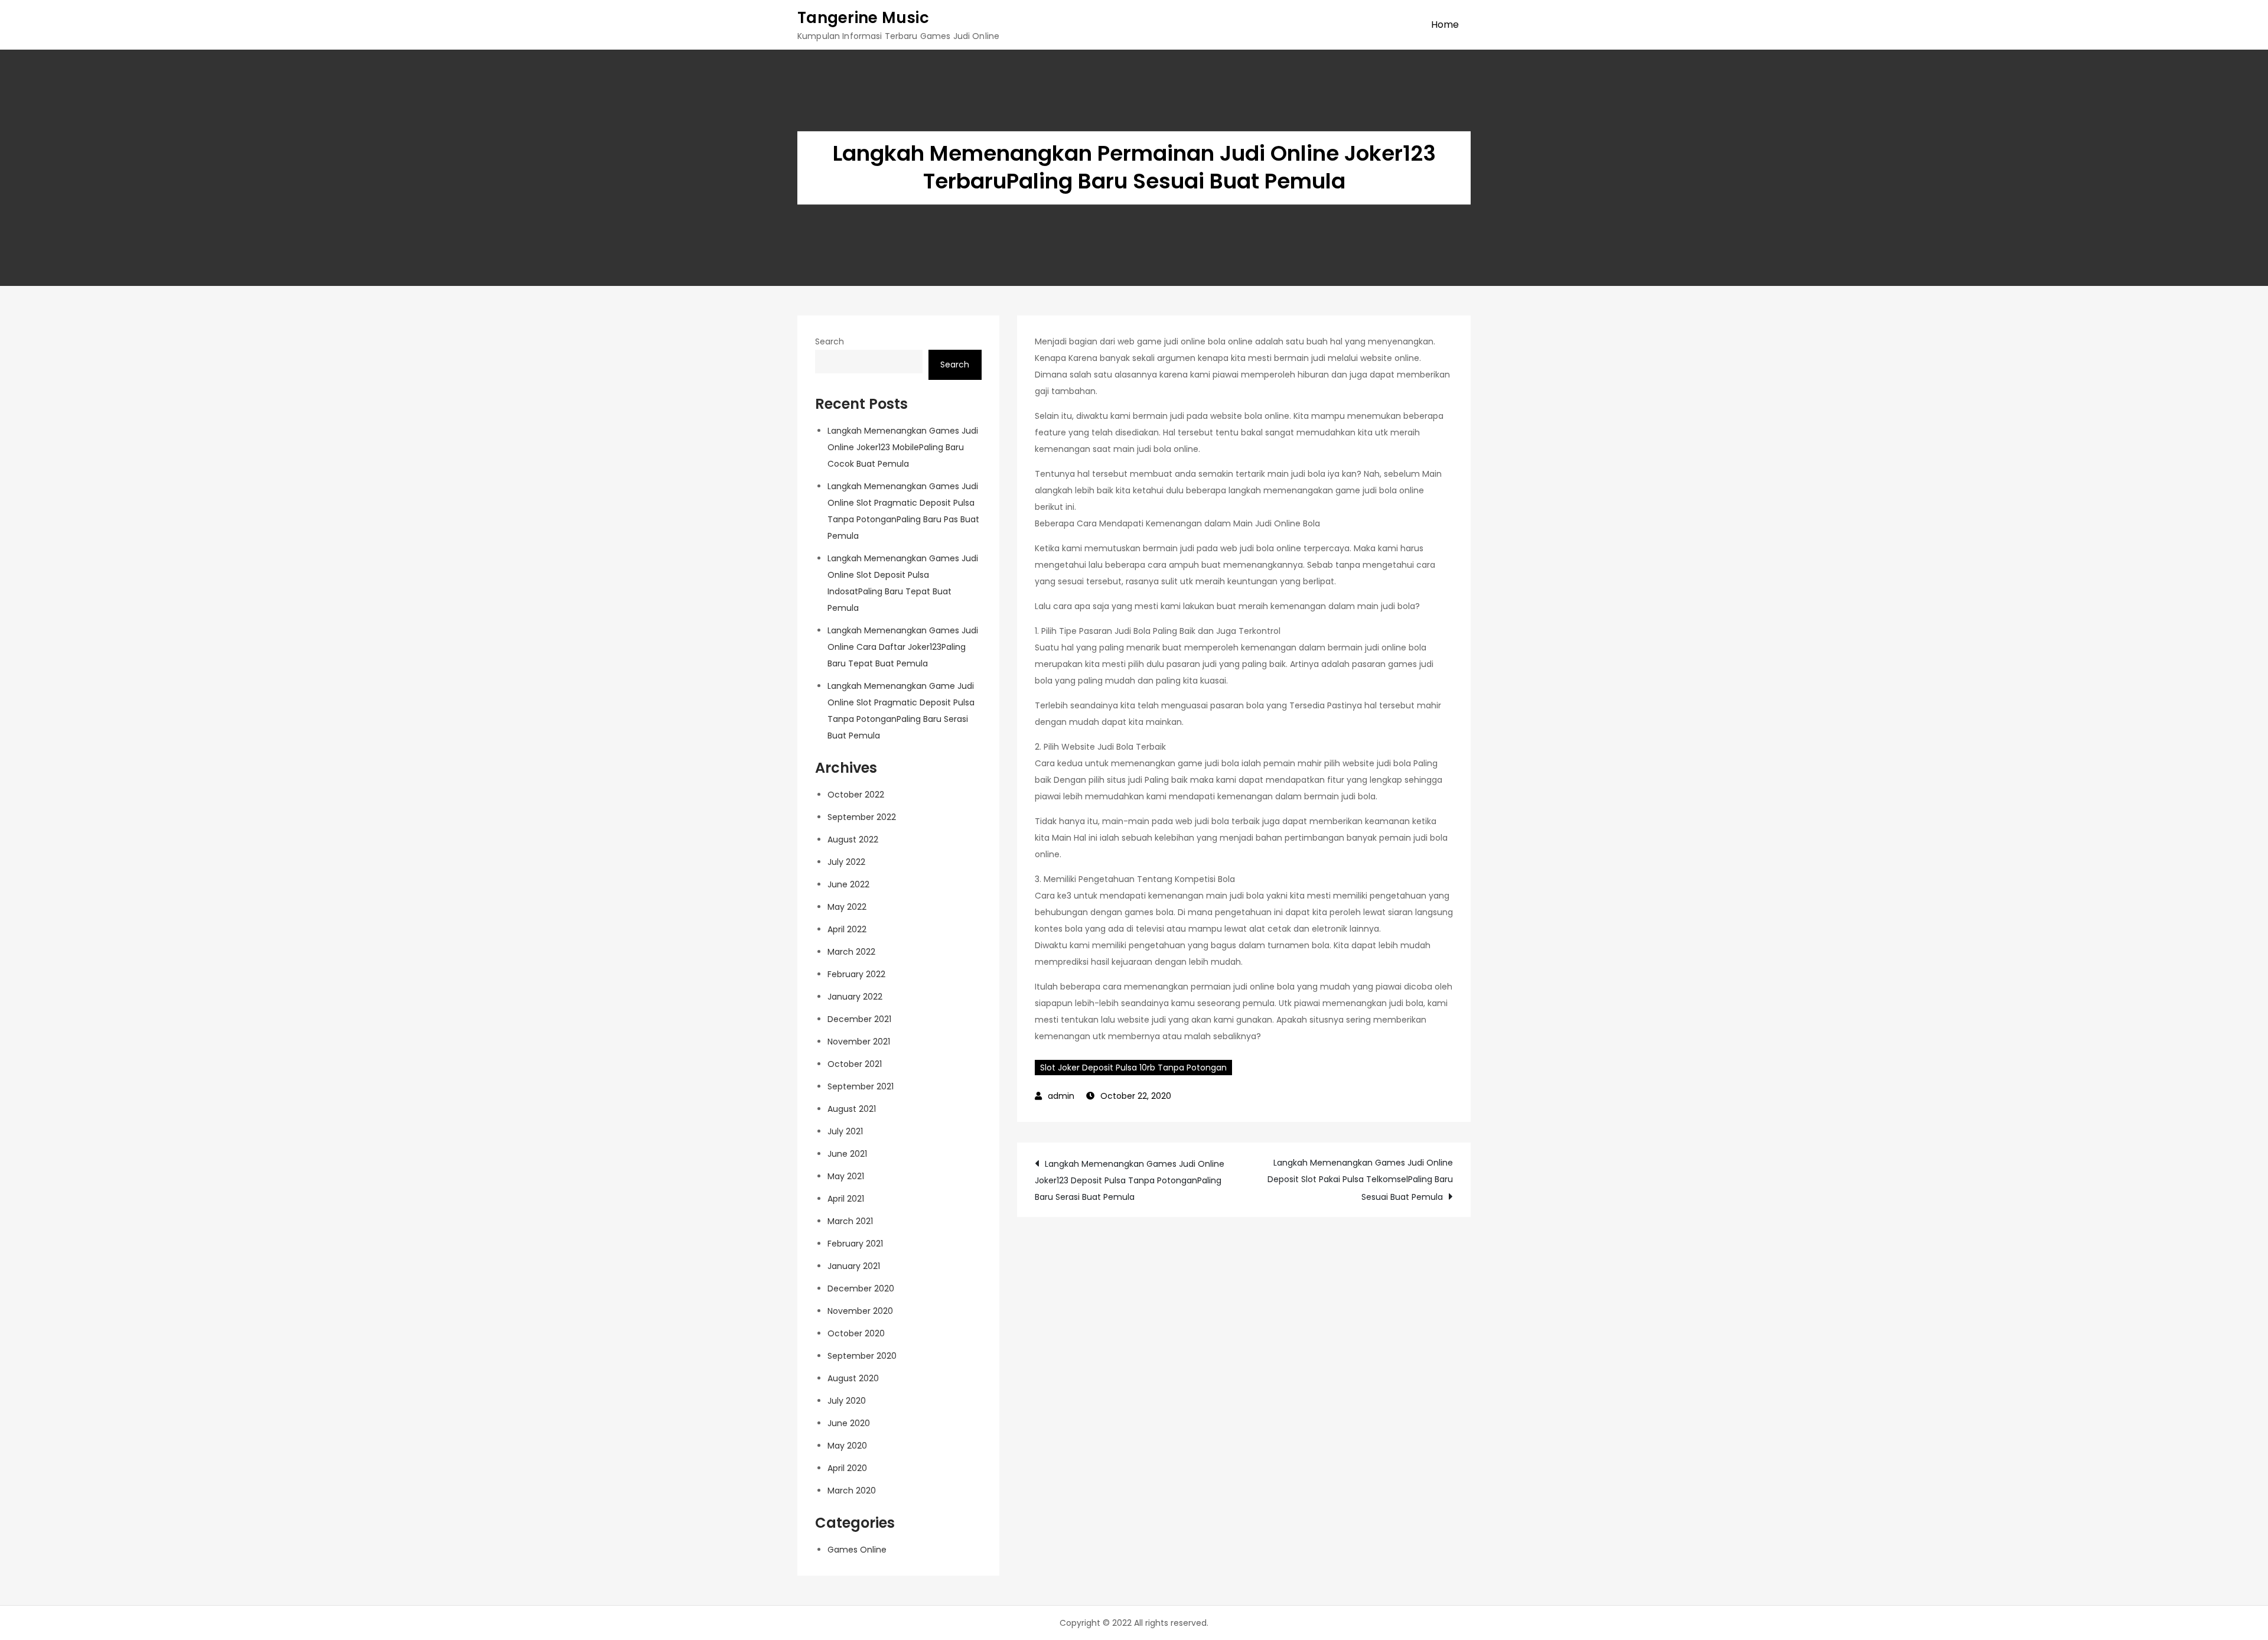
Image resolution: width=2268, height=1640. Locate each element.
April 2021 (846, 1199)
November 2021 (859, 1042)
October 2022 (856, 795)
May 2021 (846, 1176)
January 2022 (855, 997)
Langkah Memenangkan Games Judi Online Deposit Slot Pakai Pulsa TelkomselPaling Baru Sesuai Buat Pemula (1360, 1180)
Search (830, 341)
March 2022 (851, 952)
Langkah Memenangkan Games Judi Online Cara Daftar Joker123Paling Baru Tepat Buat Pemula (903, 647)
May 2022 (847, 907)
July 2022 (846, 862)
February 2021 (855, 1244)
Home (1445, 25)
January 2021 (854, 1266)
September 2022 (862, 817)
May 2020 (847, 1446)
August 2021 (852, 1109)
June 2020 (849, 1423)
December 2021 (859, 1019)
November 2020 (860, 1311)
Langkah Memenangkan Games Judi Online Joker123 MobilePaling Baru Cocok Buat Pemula (903, 447)
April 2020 (847, 1468)
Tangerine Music (863, 18)
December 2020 (861, 1288)
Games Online (857, 1550)
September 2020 (862, 1356)
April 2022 (847, 929)
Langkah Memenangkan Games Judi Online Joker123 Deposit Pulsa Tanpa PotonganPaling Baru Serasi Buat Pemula (1130, 1180)
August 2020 (853, 1378)
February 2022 (856, 974)
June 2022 (848, 884)
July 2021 (845, 1131)
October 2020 (856, 1333)
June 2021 (847, 1154)
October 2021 (855, 1064)
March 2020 (852, 1491)
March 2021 (850, 1221)
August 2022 (853, 839)
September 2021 (861, 1086)
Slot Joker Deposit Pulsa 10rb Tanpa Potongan (1133, 1068)
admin (1061, 1096)
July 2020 (847, 1401)
